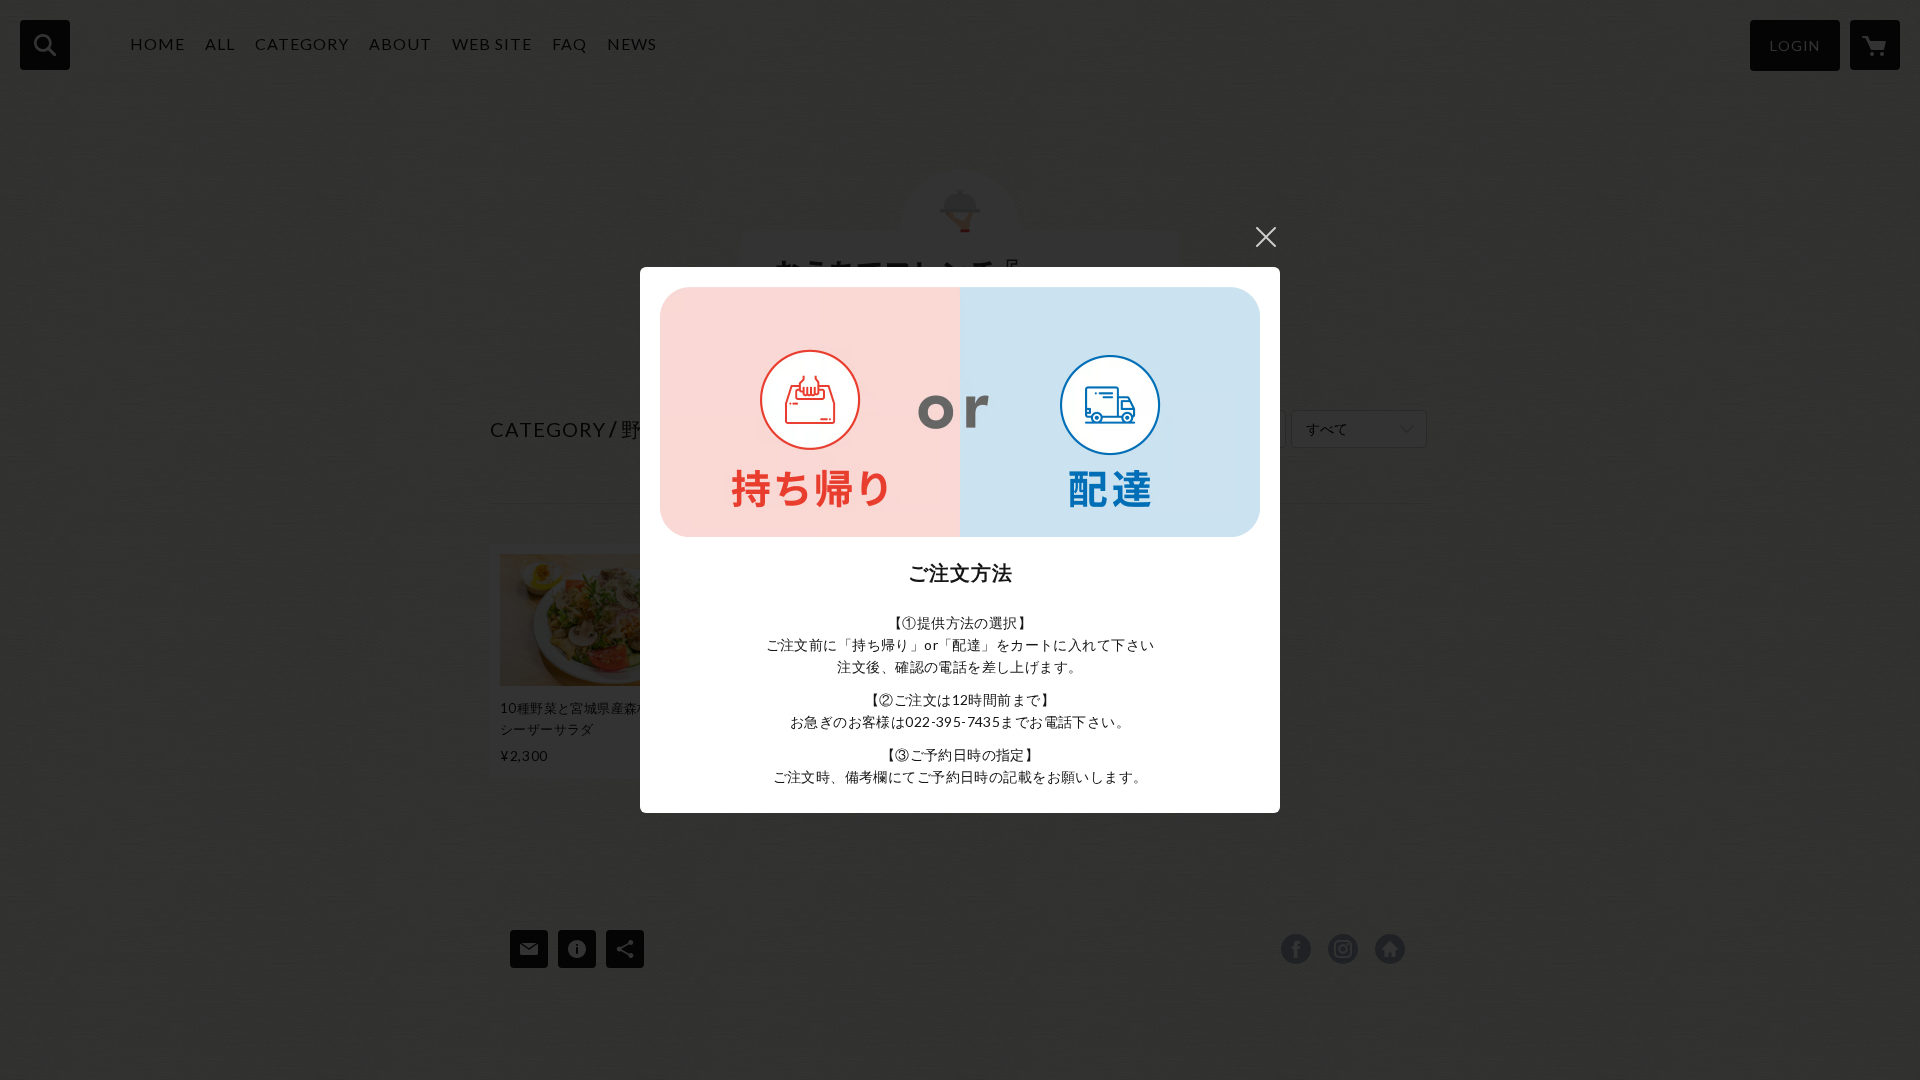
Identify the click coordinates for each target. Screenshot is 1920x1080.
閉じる (1266, 237)
